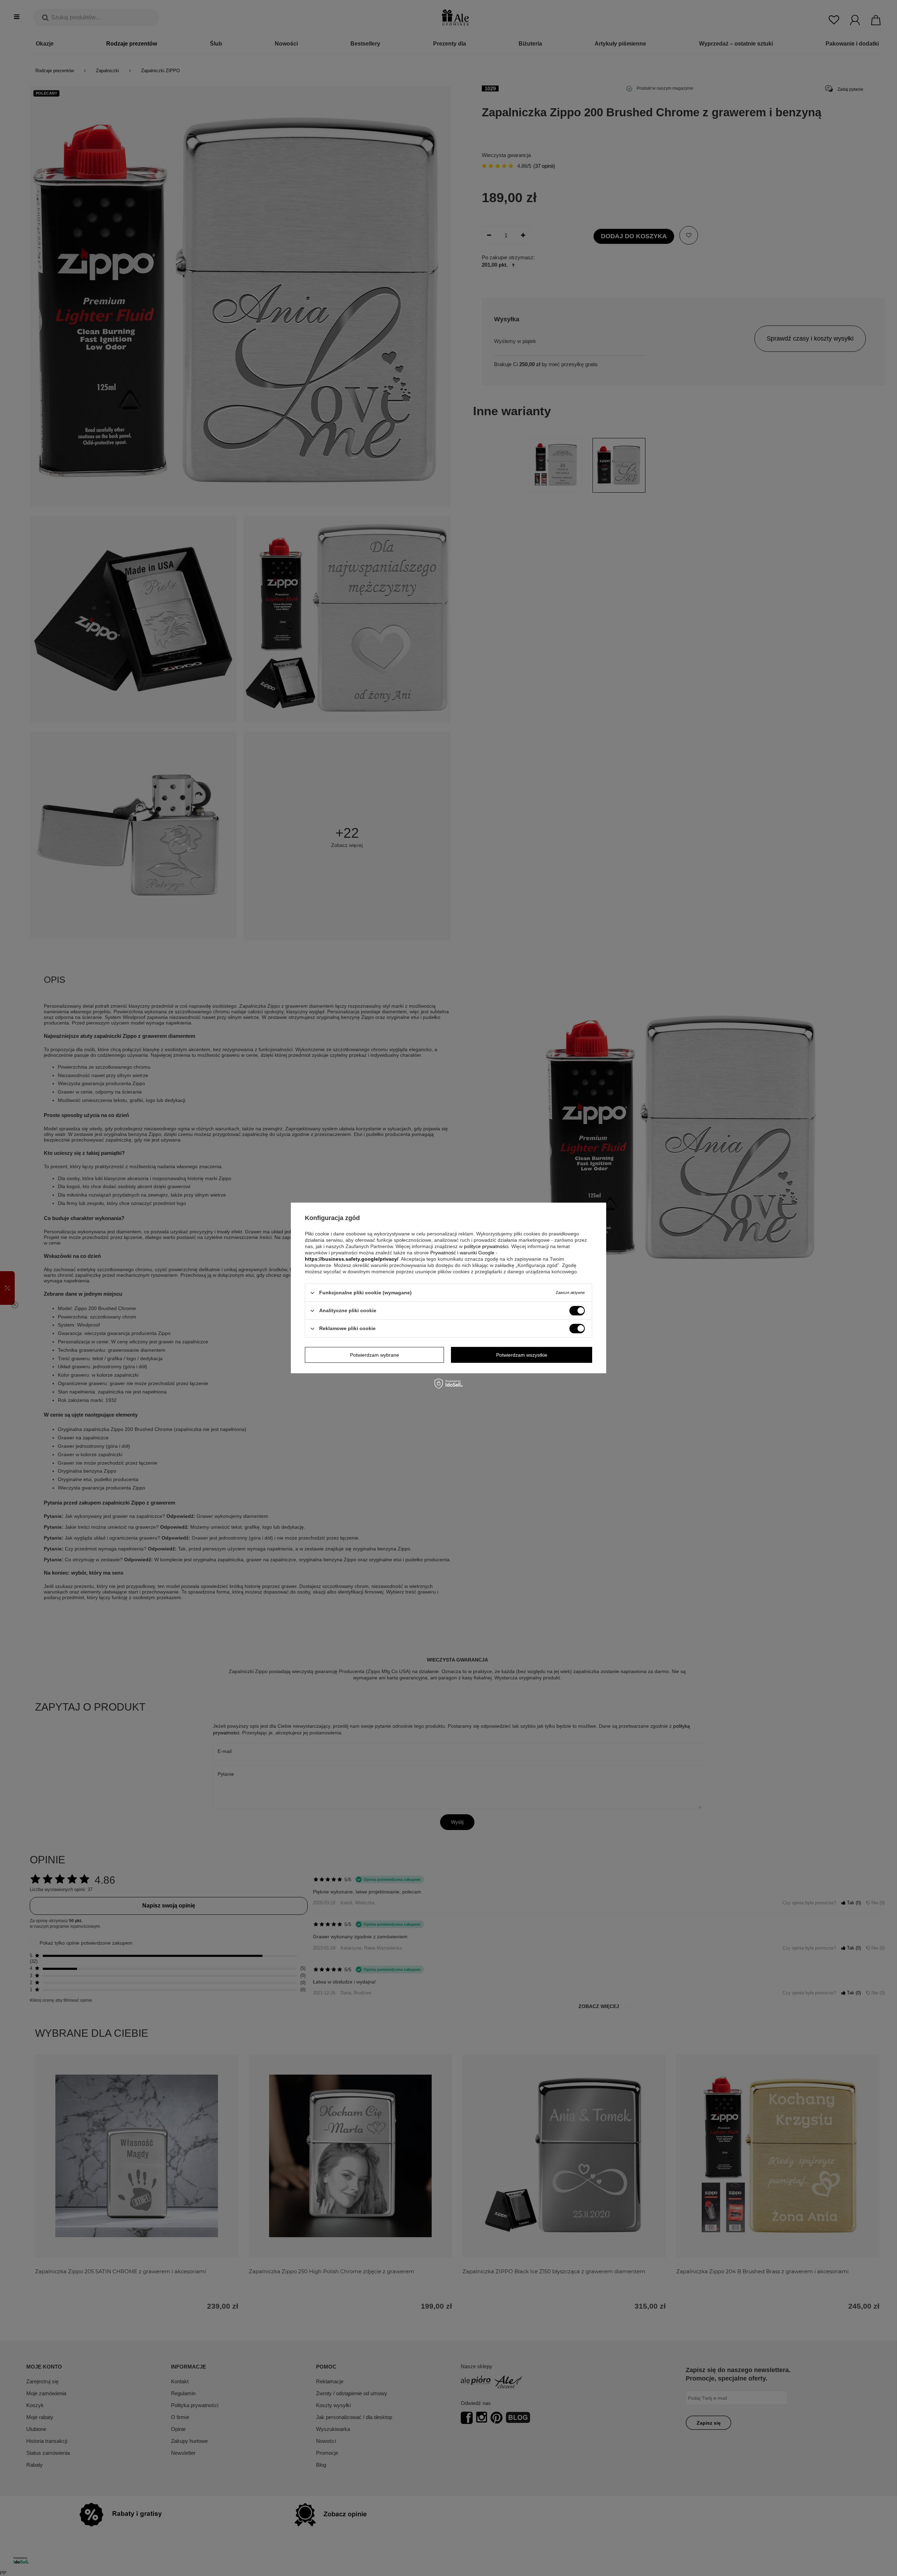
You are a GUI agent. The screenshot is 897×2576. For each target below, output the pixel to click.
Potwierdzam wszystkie (522, 1355)
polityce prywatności (486, 1246)
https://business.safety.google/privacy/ (352, 1259)
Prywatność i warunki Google (462, 1253)
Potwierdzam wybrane (375, 1355)
